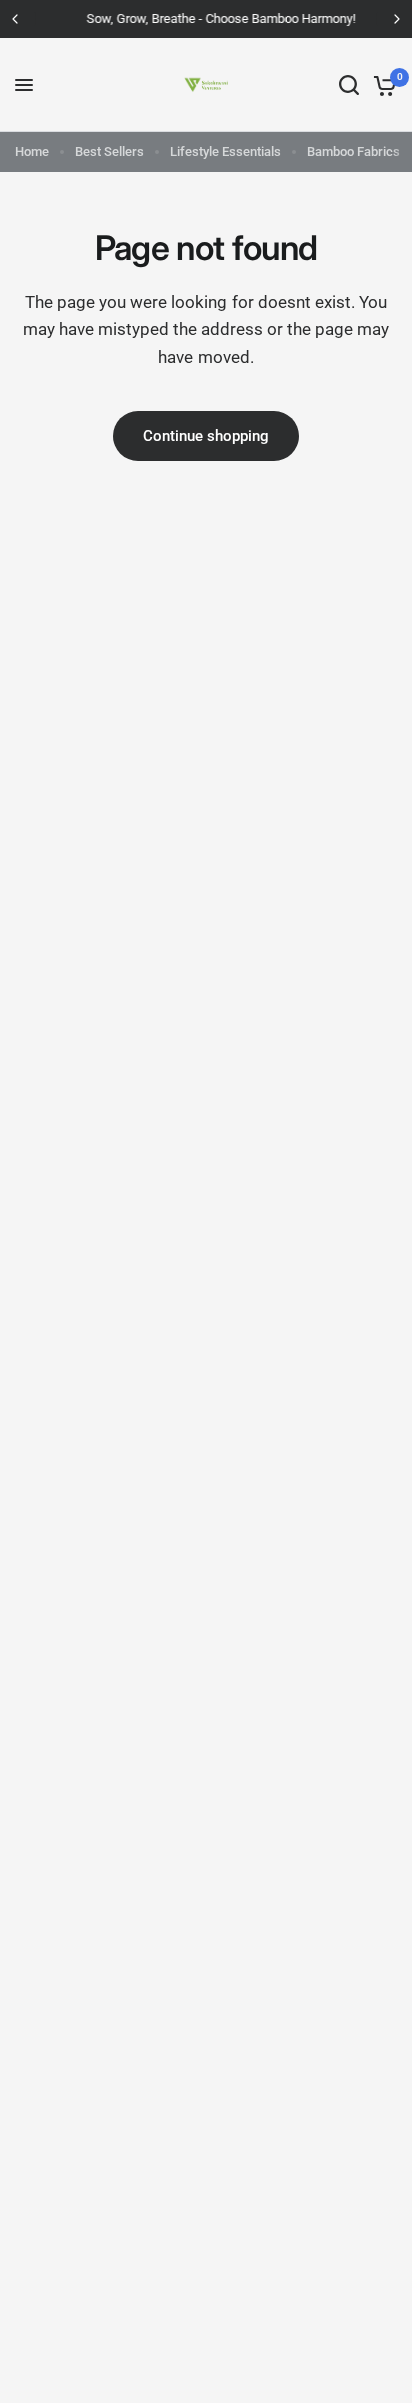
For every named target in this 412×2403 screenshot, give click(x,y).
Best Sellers (109, 151)
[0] (381, 85)
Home (32, 151)
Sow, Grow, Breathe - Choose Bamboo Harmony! (208, 18)
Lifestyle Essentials (225, 151)
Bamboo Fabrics (353, 151)
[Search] (349, 85)
